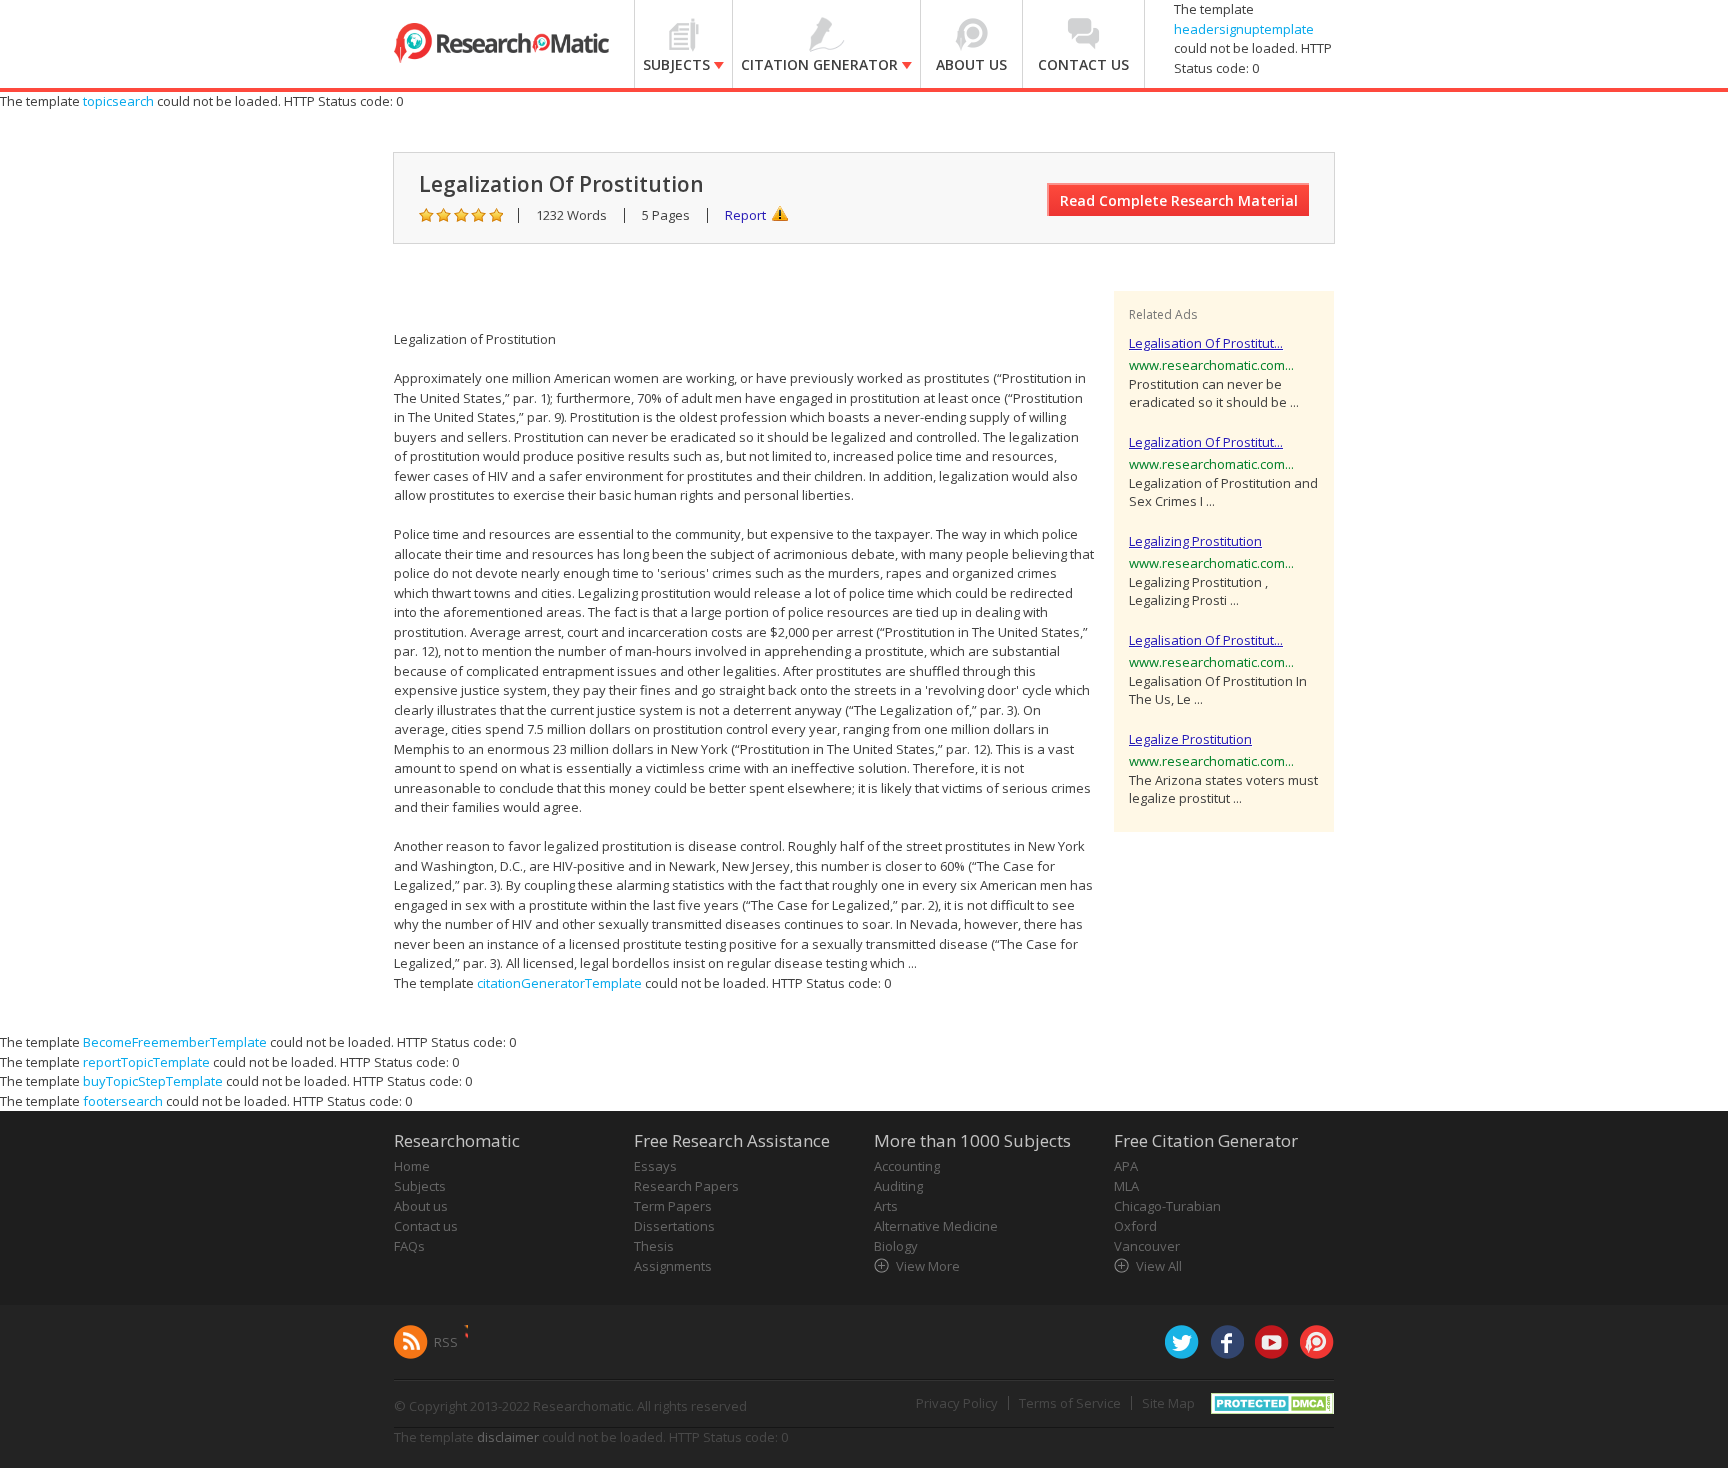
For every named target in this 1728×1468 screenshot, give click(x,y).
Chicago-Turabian (1167, 1206)
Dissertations (674, 1226)
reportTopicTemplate (146, 1062)
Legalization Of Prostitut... (1206, 442)
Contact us (426, 1226)
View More (928, 1266)
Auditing (898, 1186)
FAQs (409, 1246)
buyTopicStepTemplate (153, 1081)
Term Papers (673, 1206)
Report (745, 215)
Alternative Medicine (936, 1226)
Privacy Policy (957, 1403)
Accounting (907, 1166)
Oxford (1135, 1226)
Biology (896, 1246)
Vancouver (1147, 1246)
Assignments (673, 1266)
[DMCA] (1272, 1402)
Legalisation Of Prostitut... (1206, 343)
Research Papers (686, 1186)
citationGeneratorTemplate (559, 983)
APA (1126, 1166)
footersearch (123, 1101)
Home (412, 1166)
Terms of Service (1070, 1403)
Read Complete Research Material (1179, 200)
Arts (886, 1206)
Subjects (420, 1186)
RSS (446, 1342)
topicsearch (118, 101)
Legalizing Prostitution (1195, 541)
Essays (655, 1166)
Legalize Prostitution (1190, 739)
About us (421, 1206)
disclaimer (508, 1437)
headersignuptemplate (1244, 29)
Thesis (654, 1246)
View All (1159, 1266)
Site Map (1168, 1403)
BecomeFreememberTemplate (175, 1042)
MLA (1126, 1186)
